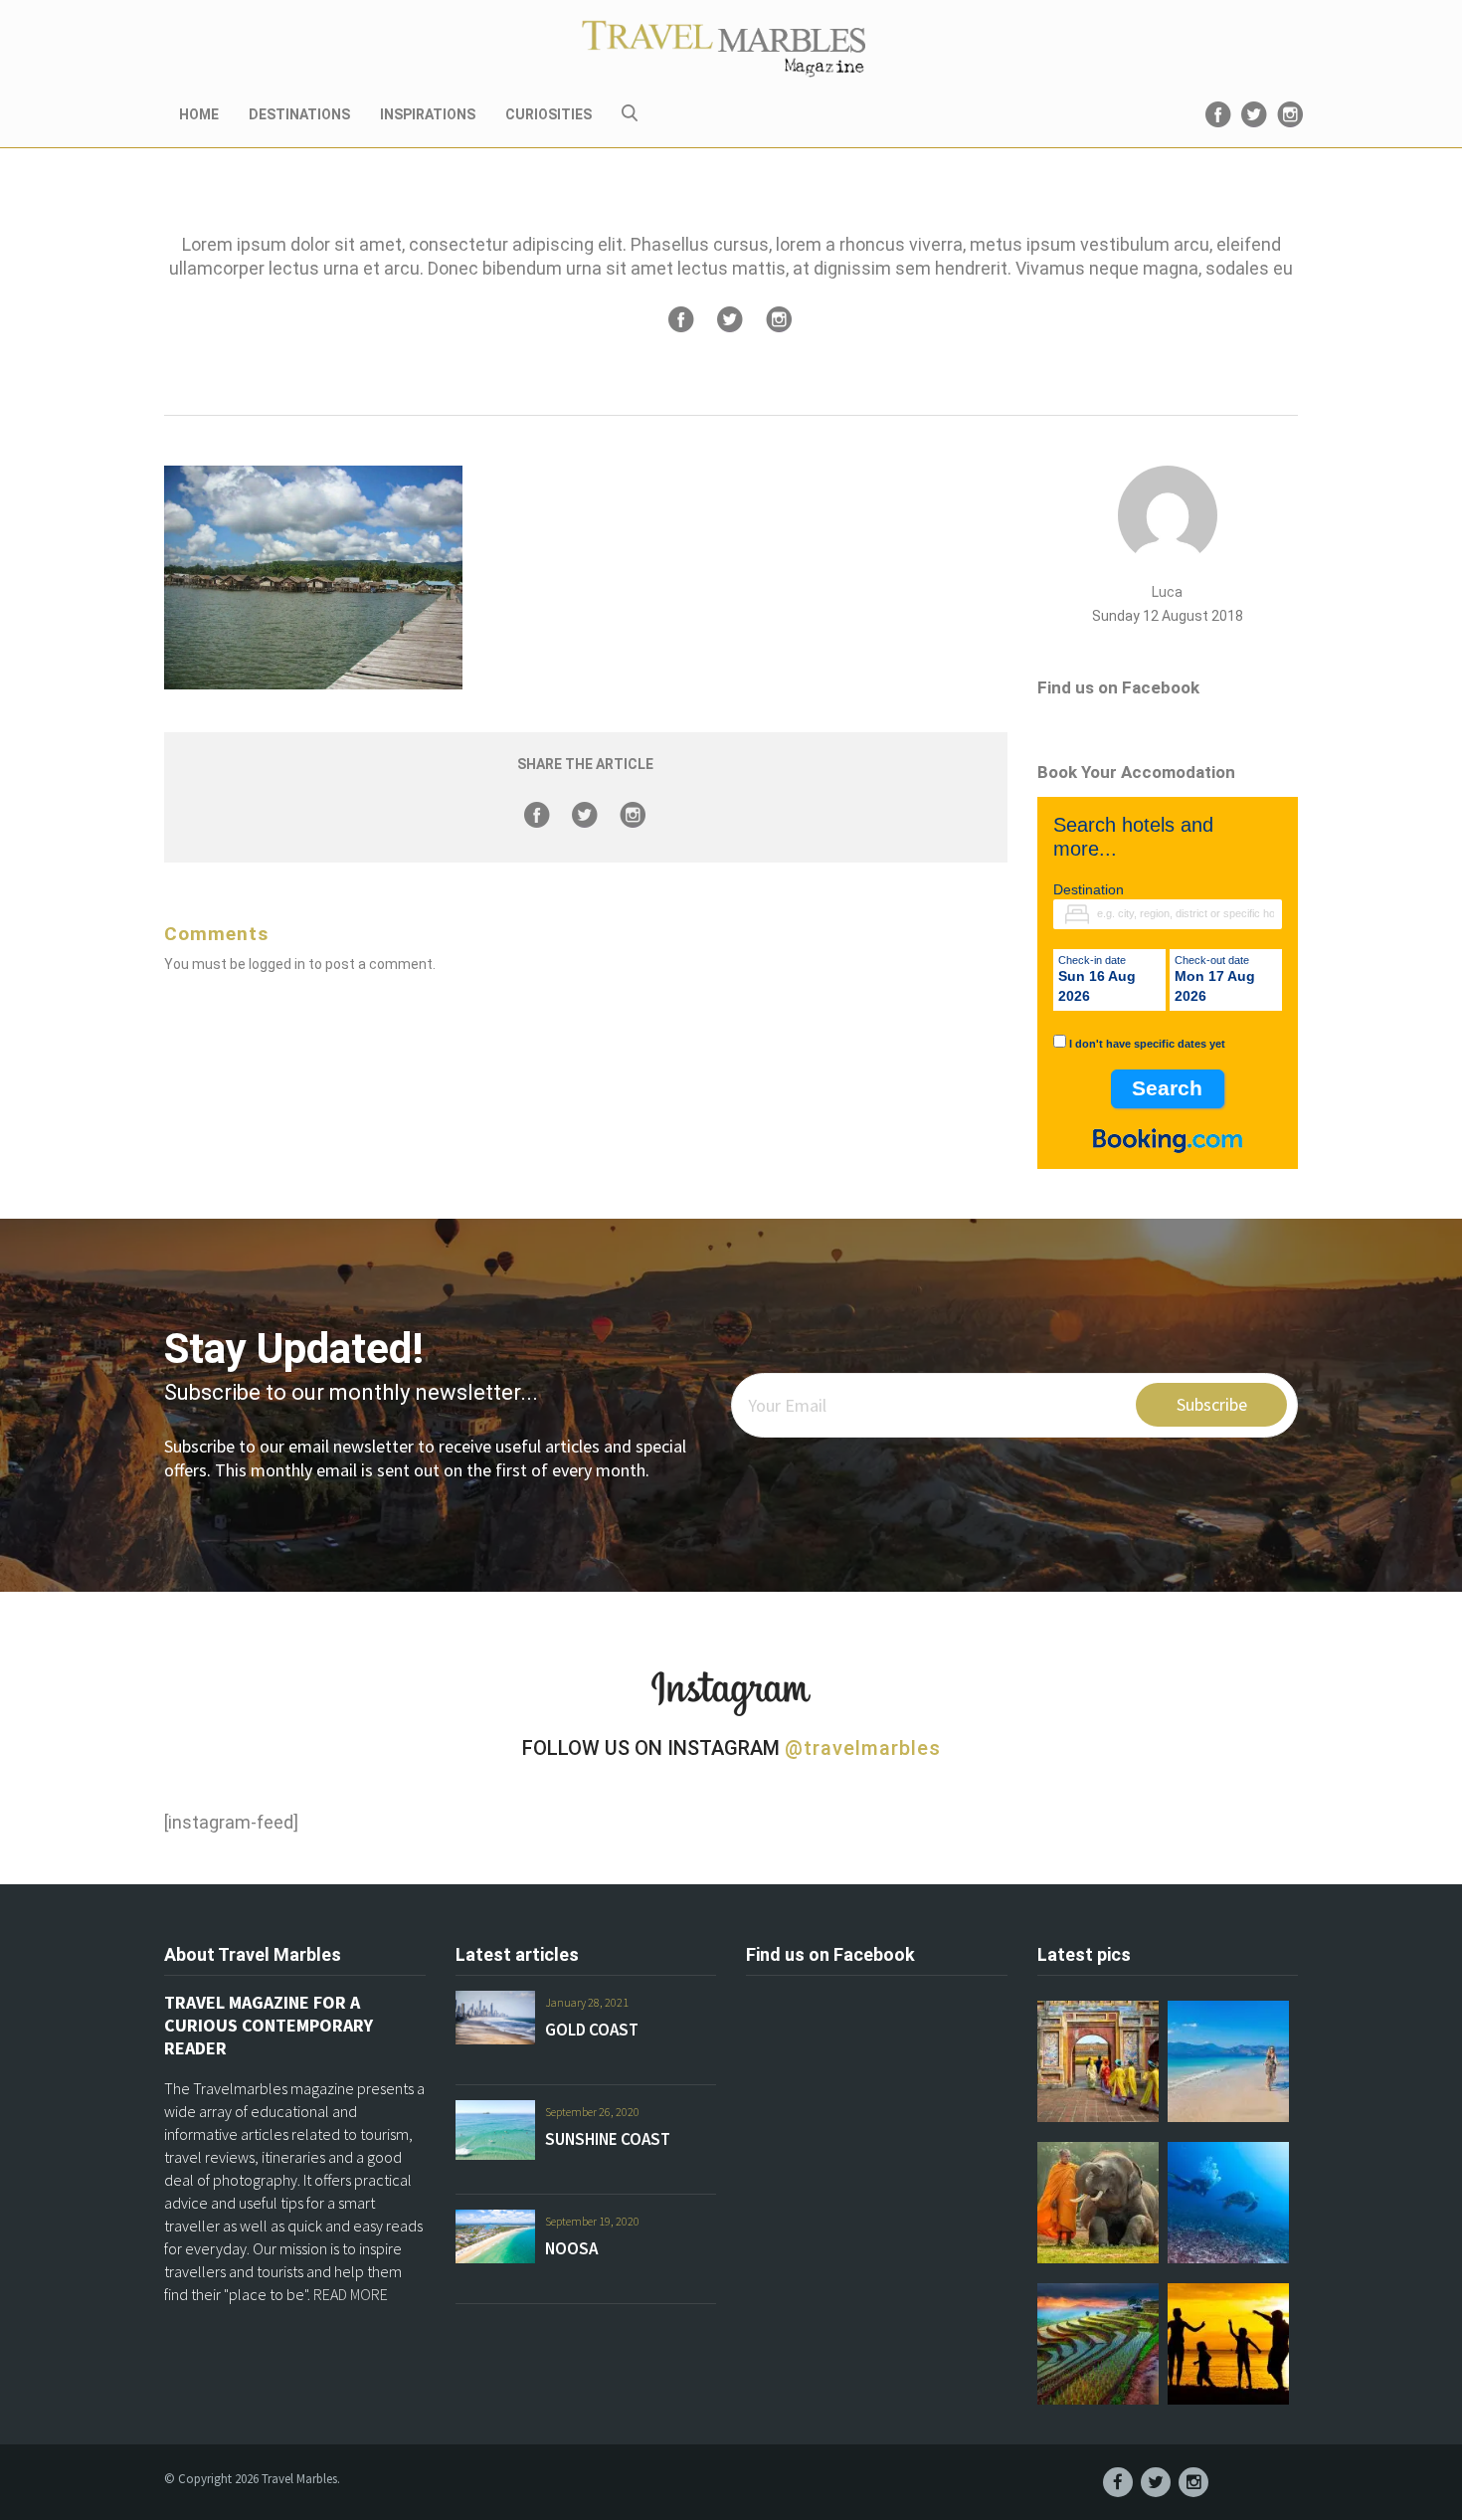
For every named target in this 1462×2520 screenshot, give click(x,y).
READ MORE (351, 2294)
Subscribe (1212, 1404)
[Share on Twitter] (730, 319)
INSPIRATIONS (428, 114)
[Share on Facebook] (681, 319)
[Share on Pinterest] (779, 319)
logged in (277, 964)
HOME (199, 114)
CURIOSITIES (548, 114)
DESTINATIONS (299, 114)
